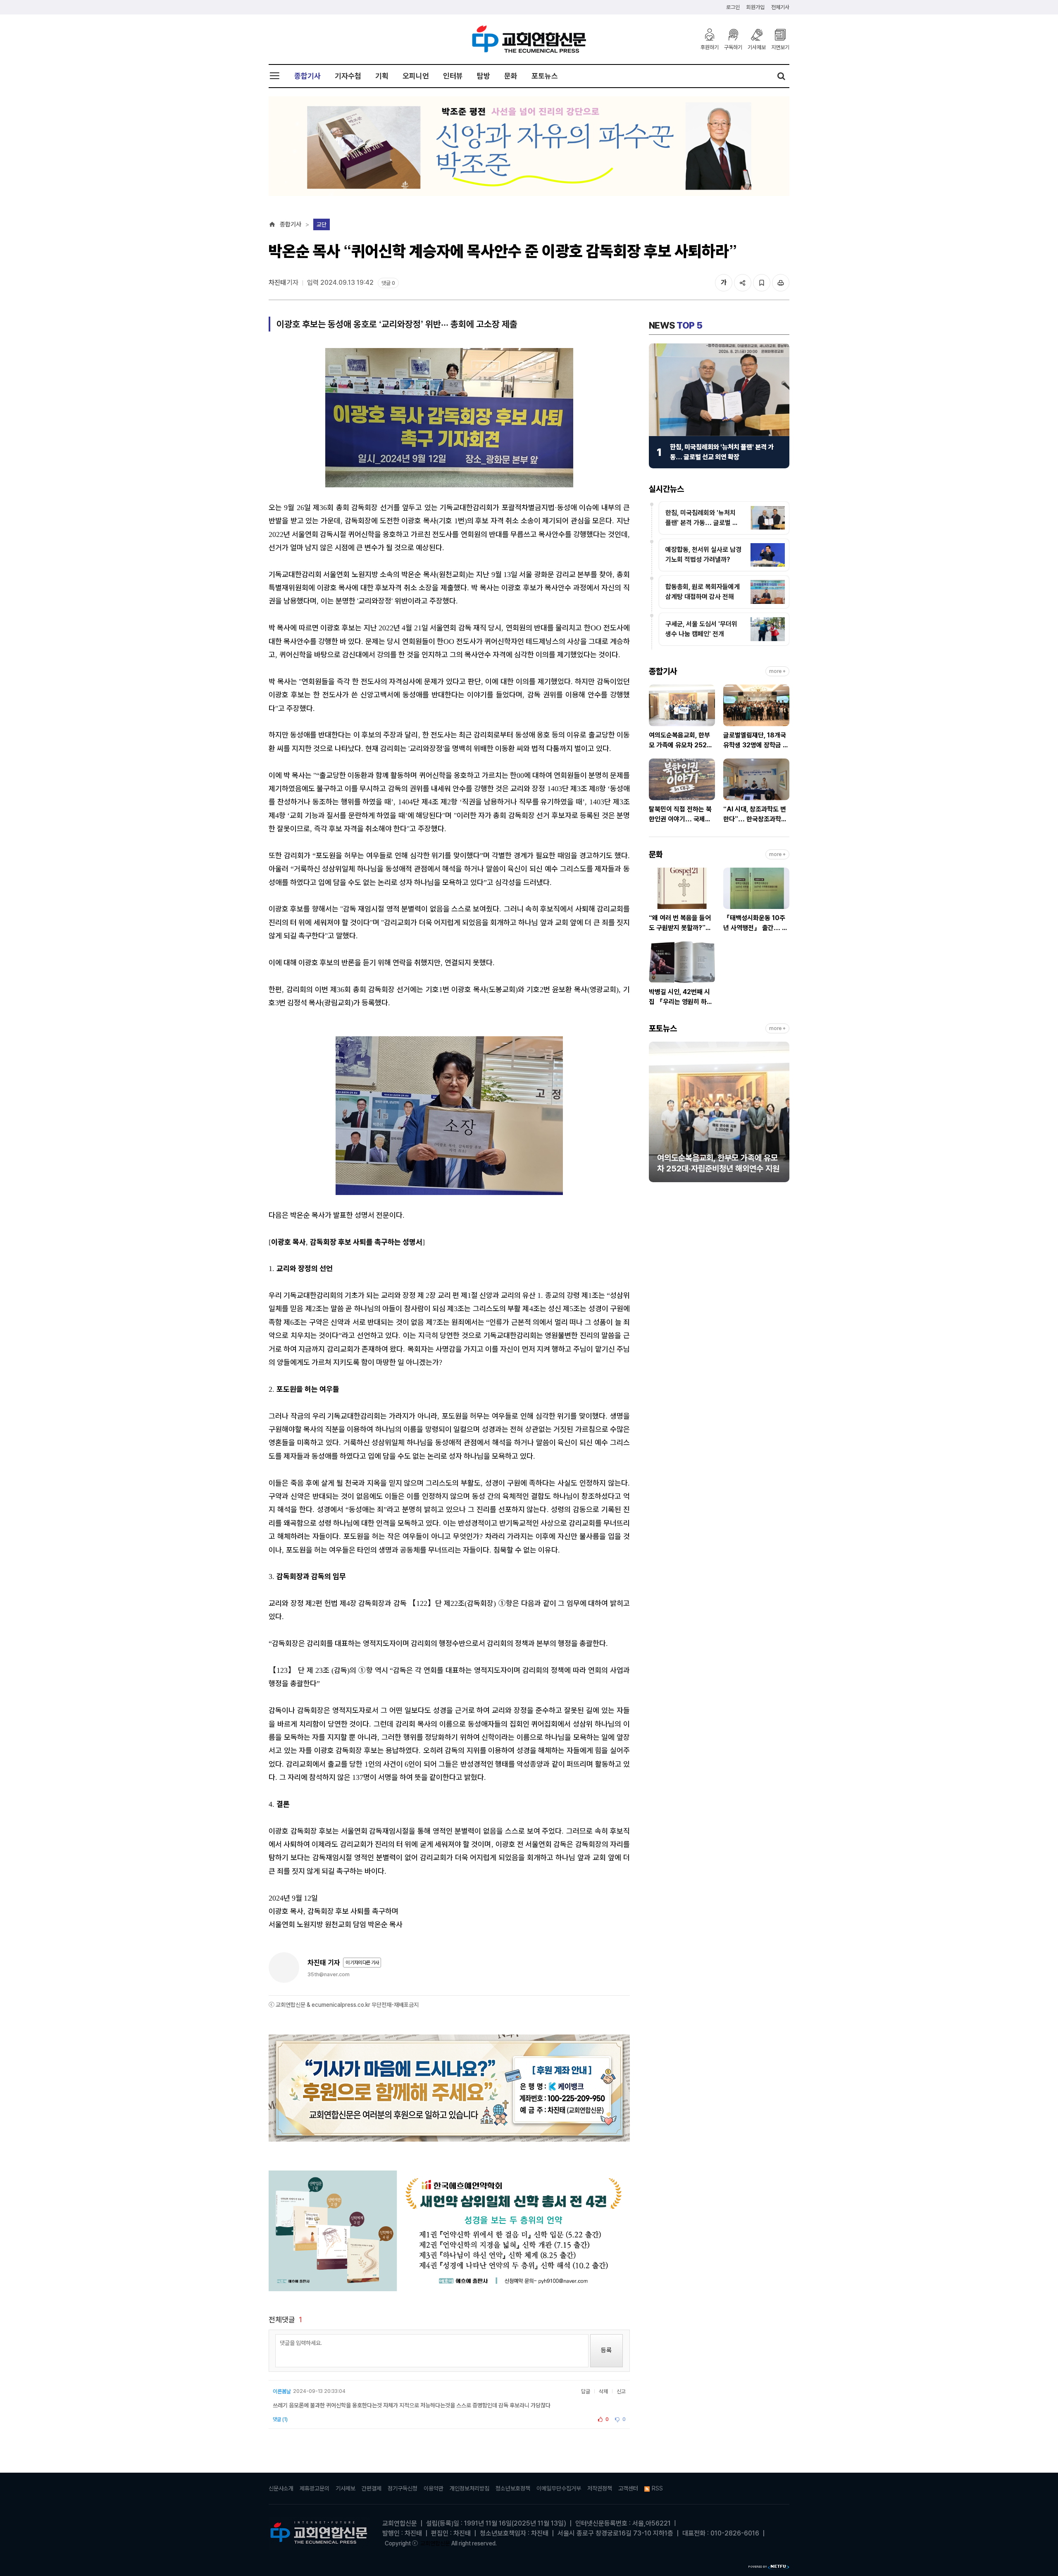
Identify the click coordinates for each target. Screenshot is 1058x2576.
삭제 (603, 2391)
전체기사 (780, 7)
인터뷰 (453, 76)
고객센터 (628, 2488)
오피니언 (416, 76)
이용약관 (434, 2488)
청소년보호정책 (513, 2488)
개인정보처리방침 (469, 2488)
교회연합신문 (435, 2543)
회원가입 (755, 7)
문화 (511, 76)
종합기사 (307, 76)
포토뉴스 (545, 76)
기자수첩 (348, 76)
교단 (322, 224)
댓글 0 (388, 283)
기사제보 (757, 47)
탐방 (484, 76)
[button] (655, 1116)
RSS (657, 2488)
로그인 (733, 7)
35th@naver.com (329, 1974)
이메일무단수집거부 (559, 2488)
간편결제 (372, 2488)
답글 (586, 2391)
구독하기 (733, 47)
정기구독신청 (403, 2488)
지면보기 (780, 47)
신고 (621, 2391)
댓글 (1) (280, 2419)
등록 (606, 2350)
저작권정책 (600, 2488)
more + (777, 671)
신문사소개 (281, 2488)
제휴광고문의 (315, 2488)
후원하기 (710, 47)
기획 (382, 76)
